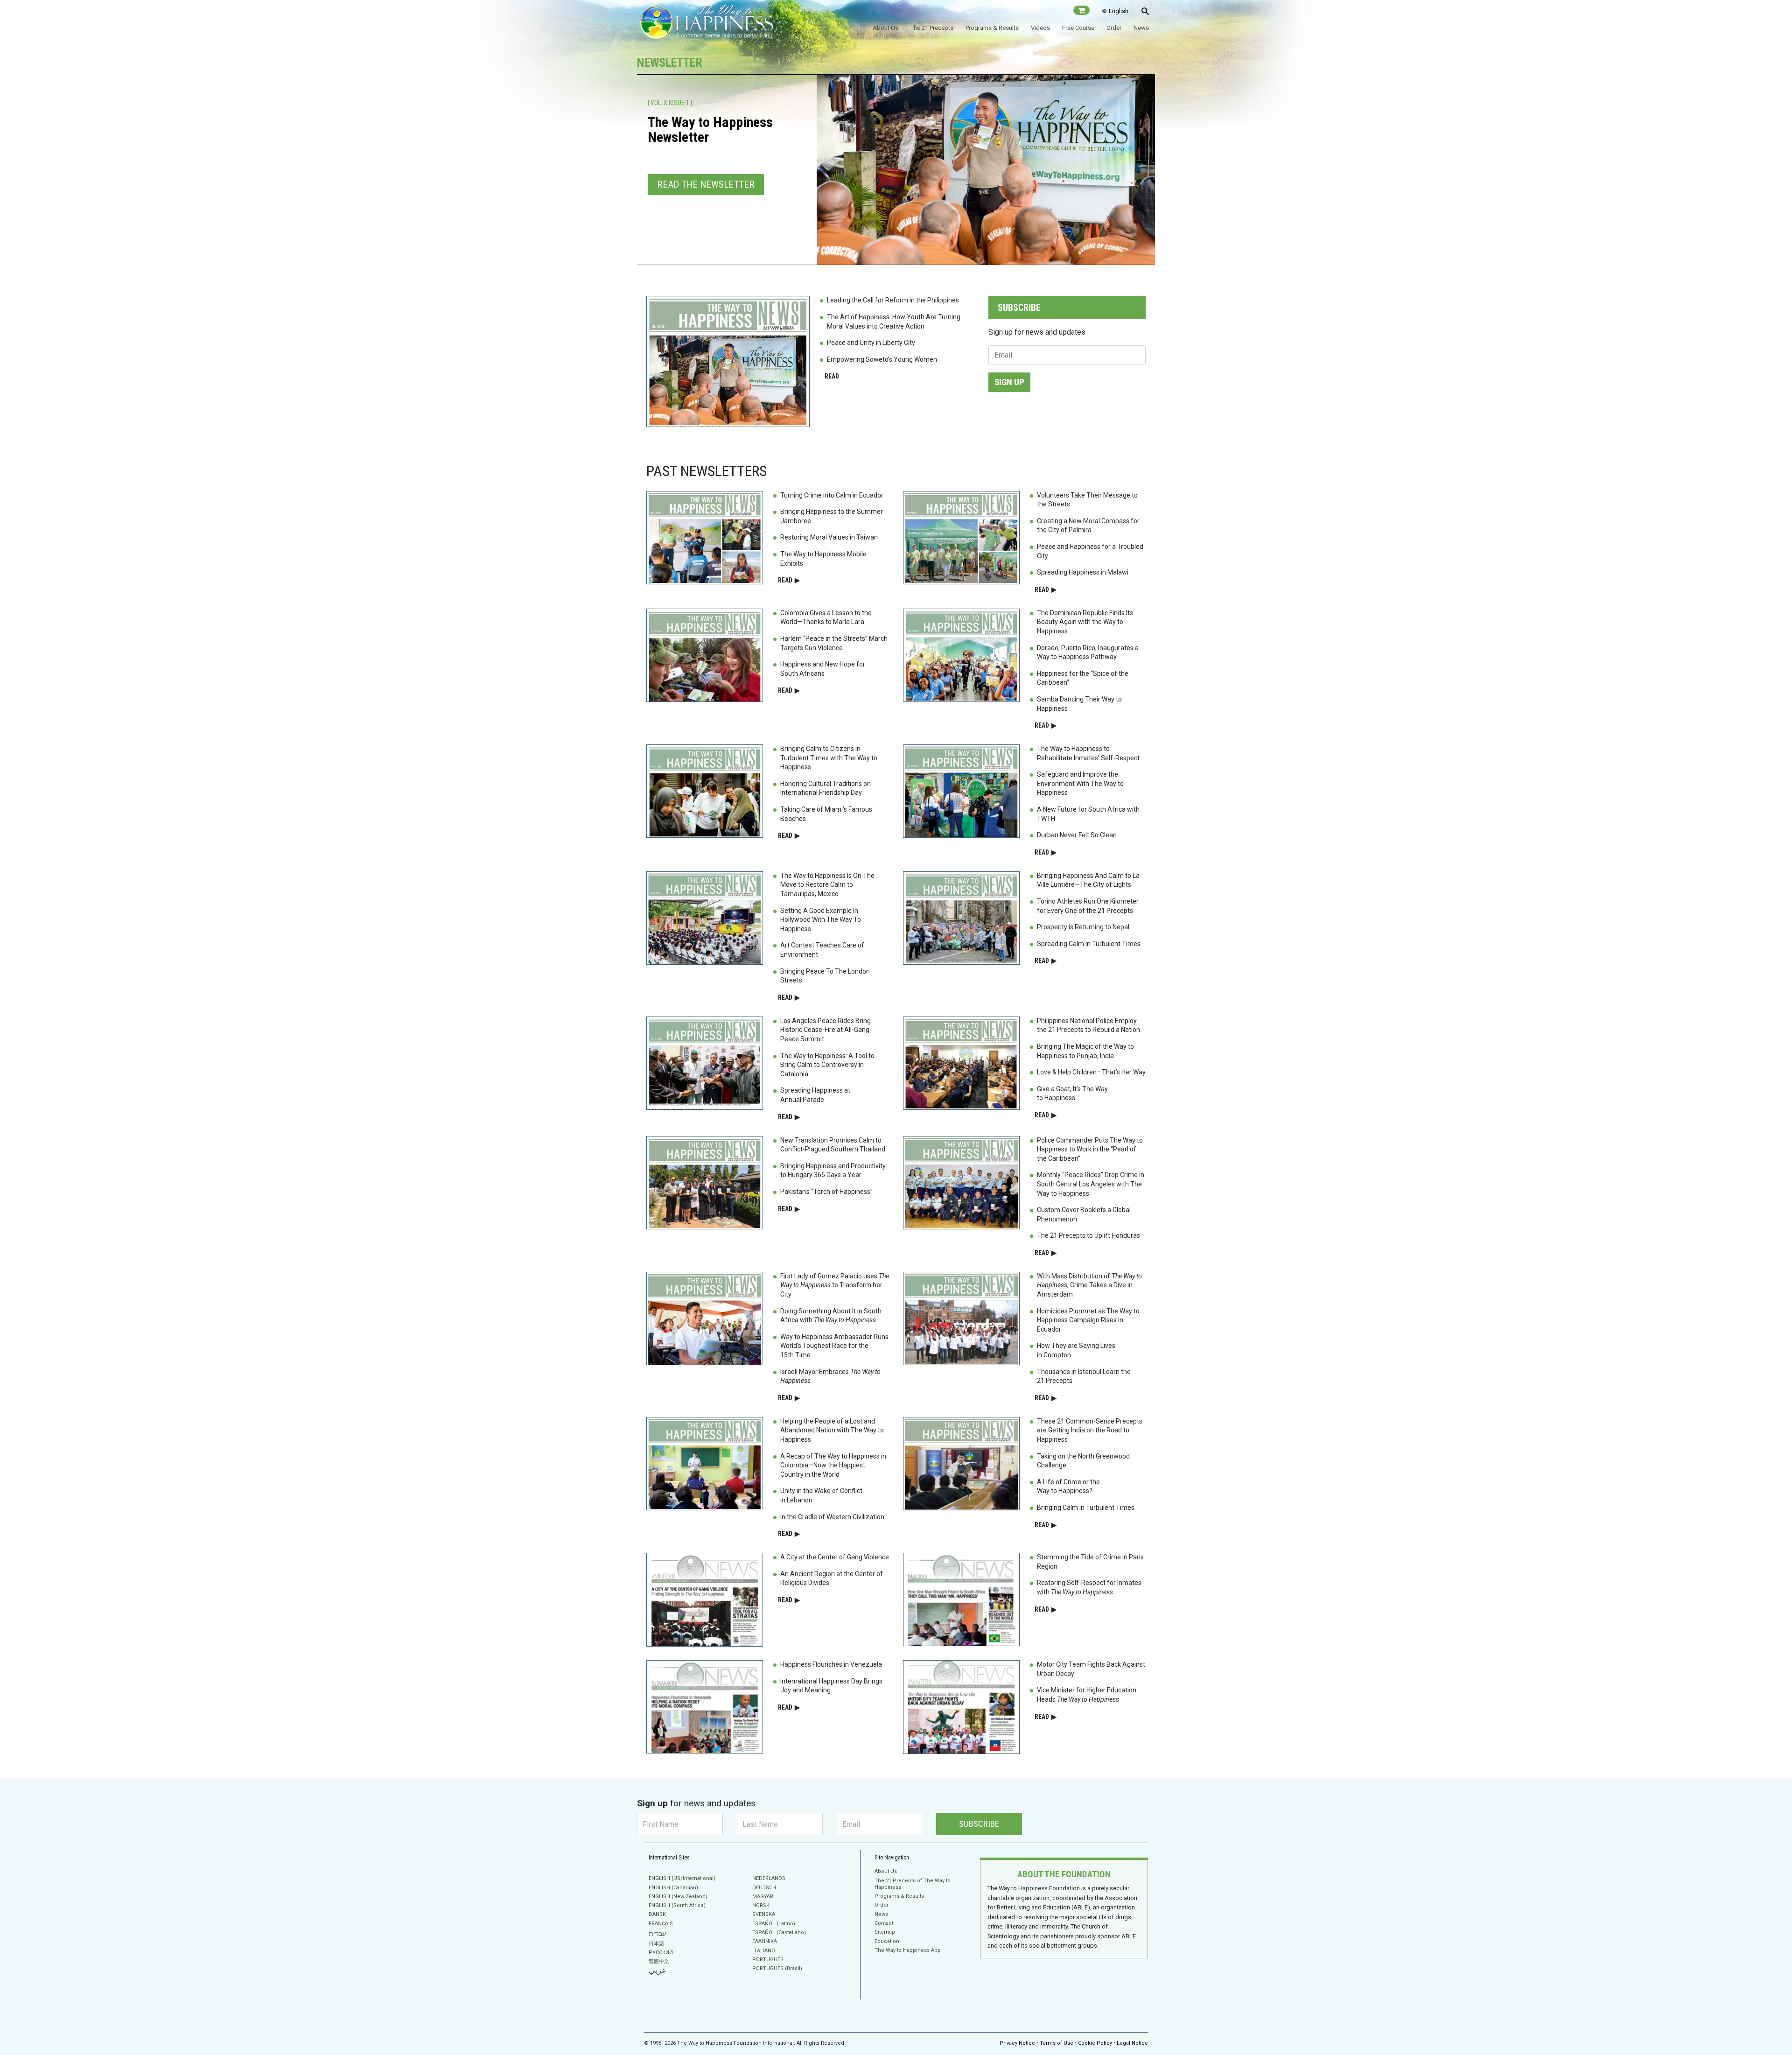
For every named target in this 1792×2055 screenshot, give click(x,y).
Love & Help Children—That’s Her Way (1091, 1072)
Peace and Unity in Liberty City (871, 343)
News (1141, 28)
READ (832, 376)
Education (887, 1941)
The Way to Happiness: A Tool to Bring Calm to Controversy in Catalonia (827, 1065)
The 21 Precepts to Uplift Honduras (1088, 1235)
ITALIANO (764, 1951)
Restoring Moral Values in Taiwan (829, 537)
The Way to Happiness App (908, 1950)
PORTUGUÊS (768, 1960)
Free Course (1078, 28)
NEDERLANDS (769, 1878)
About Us (885, 28)
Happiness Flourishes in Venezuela (831, 1664)
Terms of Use (1057, 2043)
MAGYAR (763, 1897)
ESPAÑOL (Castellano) (779, 1932)
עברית (657, 1934)
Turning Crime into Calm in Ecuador (832, 495)
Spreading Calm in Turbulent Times (1089, 944)
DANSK (657, 1914)
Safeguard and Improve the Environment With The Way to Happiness (1080, 783)
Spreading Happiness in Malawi (1083, 572)
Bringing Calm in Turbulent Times (1086, 1508)
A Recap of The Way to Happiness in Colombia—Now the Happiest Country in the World (833, 1465)
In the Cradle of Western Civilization (832, 1517)
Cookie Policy (1095, 2043)
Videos (1040, 28)
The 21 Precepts (932, 28)
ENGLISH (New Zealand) (678, 1897)
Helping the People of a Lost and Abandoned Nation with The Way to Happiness (832, 1430)
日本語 (656, 1944)
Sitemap (885, 1932)
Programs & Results (992, 28)
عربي (658, 1970)
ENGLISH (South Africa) (677, 1905)
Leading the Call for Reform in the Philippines (893, 300)
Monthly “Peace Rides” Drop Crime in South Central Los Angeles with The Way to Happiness (1091, 1184)
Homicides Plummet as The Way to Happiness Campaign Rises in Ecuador (1088, 1320)
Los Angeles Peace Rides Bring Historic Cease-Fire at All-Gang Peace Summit (826, 1030)
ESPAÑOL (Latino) (774, 1924)
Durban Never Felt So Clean (1077, 835)
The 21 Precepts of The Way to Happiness (913, 1884)
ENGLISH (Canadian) (673, 1888)
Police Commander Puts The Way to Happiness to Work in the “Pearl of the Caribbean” (1090, 1149)
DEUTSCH (764, 1888)
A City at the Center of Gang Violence (835, 1557)
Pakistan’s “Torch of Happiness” (826, 1192)
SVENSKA (764, 1914)
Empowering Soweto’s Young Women (882, 359)
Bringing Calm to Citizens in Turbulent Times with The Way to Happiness (829, 758)
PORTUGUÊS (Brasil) (777, 1968)
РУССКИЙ (661, 1953)
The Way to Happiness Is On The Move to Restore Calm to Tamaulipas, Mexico (827, 885)
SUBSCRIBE (979, 1824)
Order (1114, 28)
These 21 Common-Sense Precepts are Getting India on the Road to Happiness (1090, 1430)
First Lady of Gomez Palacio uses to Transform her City (835, 1285)
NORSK (761, 1905)
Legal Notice (1132, 2043)
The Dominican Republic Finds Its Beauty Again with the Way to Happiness (1085, 622)
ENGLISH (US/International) (682, 1878)
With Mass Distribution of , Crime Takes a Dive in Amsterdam (1089, 1285)
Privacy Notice (1017, 2043)
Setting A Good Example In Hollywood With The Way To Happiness (821, 920)
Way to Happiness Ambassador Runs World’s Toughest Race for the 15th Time (834, 1346)
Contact (884, 1923)
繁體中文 (659, 1961)
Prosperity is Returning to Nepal (1083, 927)
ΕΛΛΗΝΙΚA (765, 1941)
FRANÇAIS (661, 1924)
